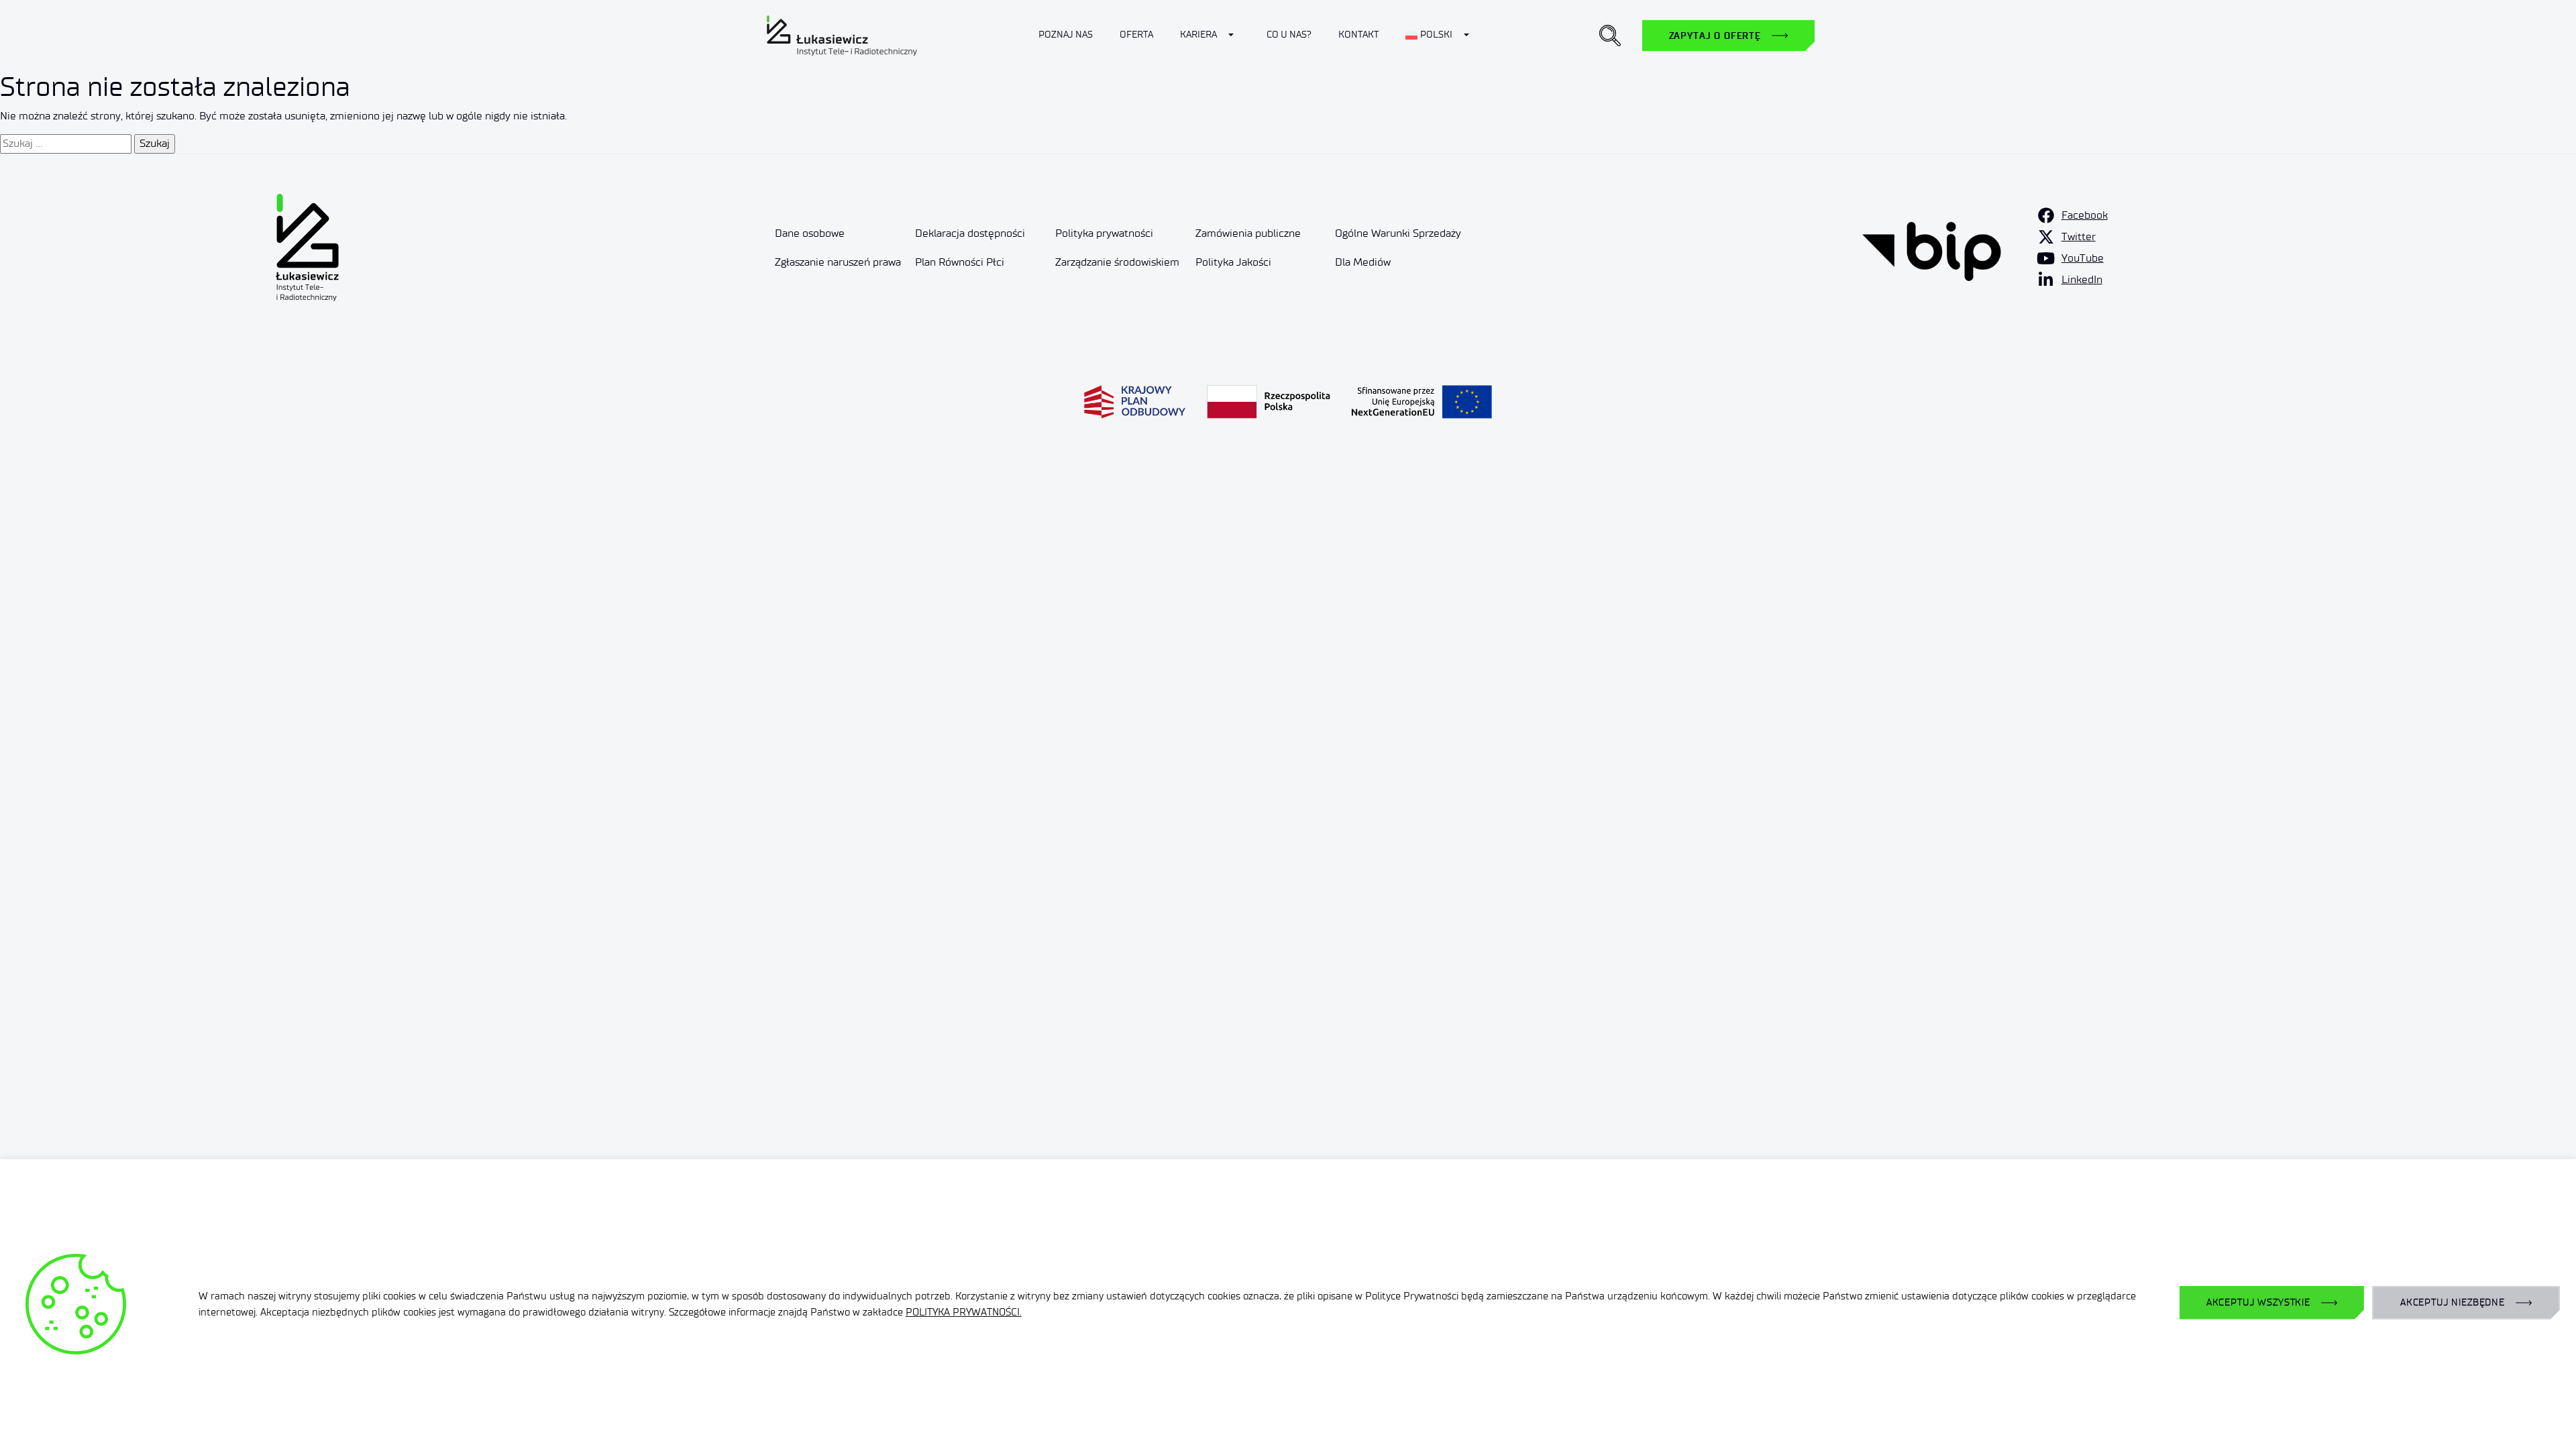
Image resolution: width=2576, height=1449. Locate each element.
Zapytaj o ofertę (1715, 36)
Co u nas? (1289, 35)
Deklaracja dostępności (970, 233)
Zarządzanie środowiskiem (1117, 262)
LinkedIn (2082, 279)
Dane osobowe (810, 233)
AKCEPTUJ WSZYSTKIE (2258, 1302)
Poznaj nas (1066, 35)
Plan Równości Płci (960, 262)
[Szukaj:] (66, 144)
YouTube (2083, 258)
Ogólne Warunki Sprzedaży (1398, 233)
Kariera (1198, 35)
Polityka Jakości (1233, 262)
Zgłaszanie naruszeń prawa (838, 262)
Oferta (1136, 35)
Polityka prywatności (1104, 233)
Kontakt (1358, 35)
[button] (1610, 36)
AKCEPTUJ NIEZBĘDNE (2453, 1302)
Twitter (2079, 236)
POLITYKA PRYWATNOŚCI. (964, 1312)
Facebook (2085, 215)
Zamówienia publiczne (1248, 233)
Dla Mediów (1363, 262)
